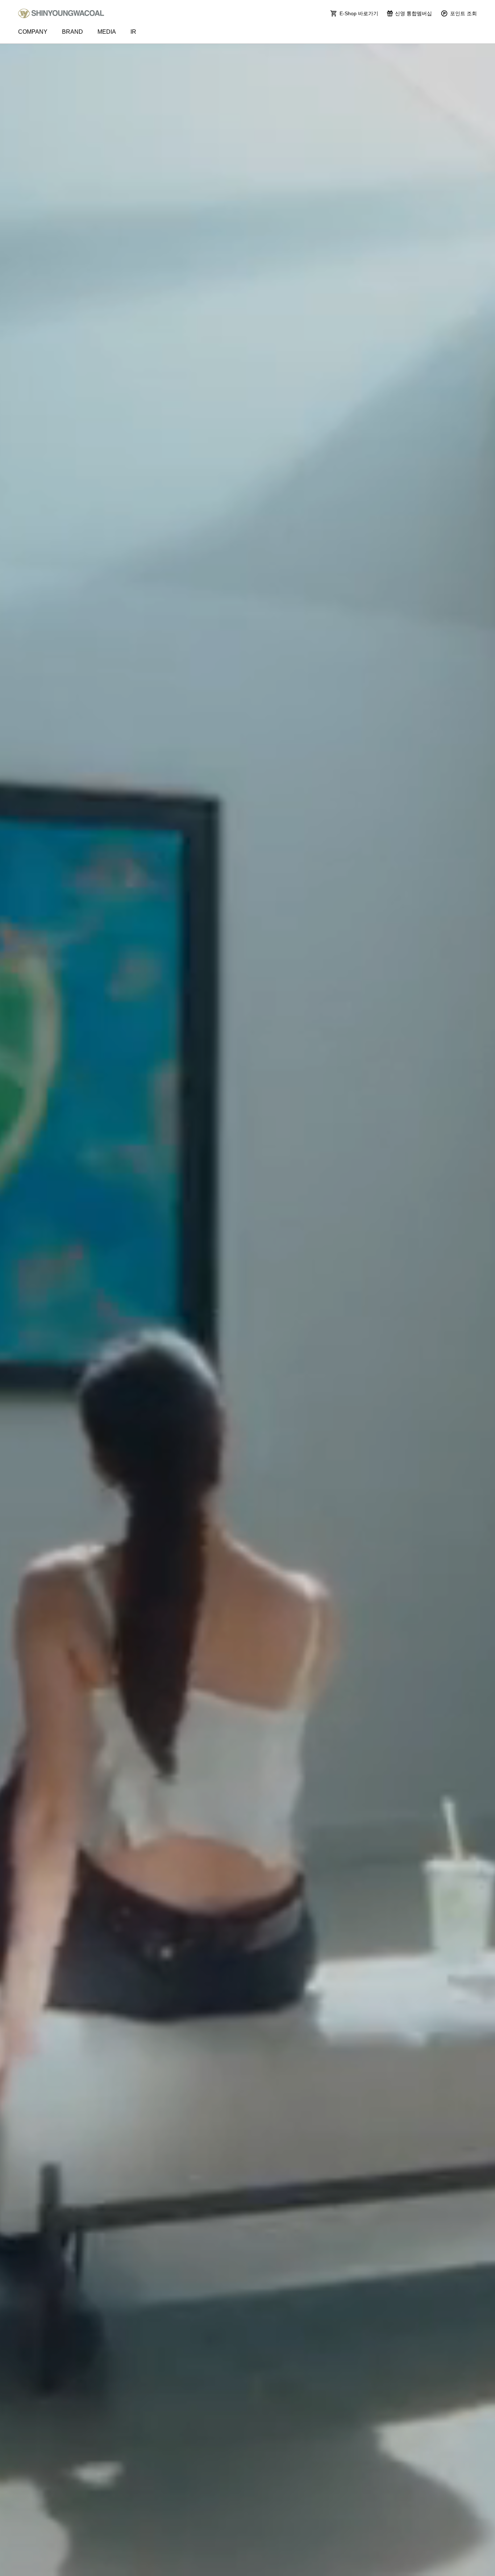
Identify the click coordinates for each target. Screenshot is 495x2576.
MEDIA (107, 32)
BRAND (72, 32)
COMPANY (33, 32)
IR (133, 32)
